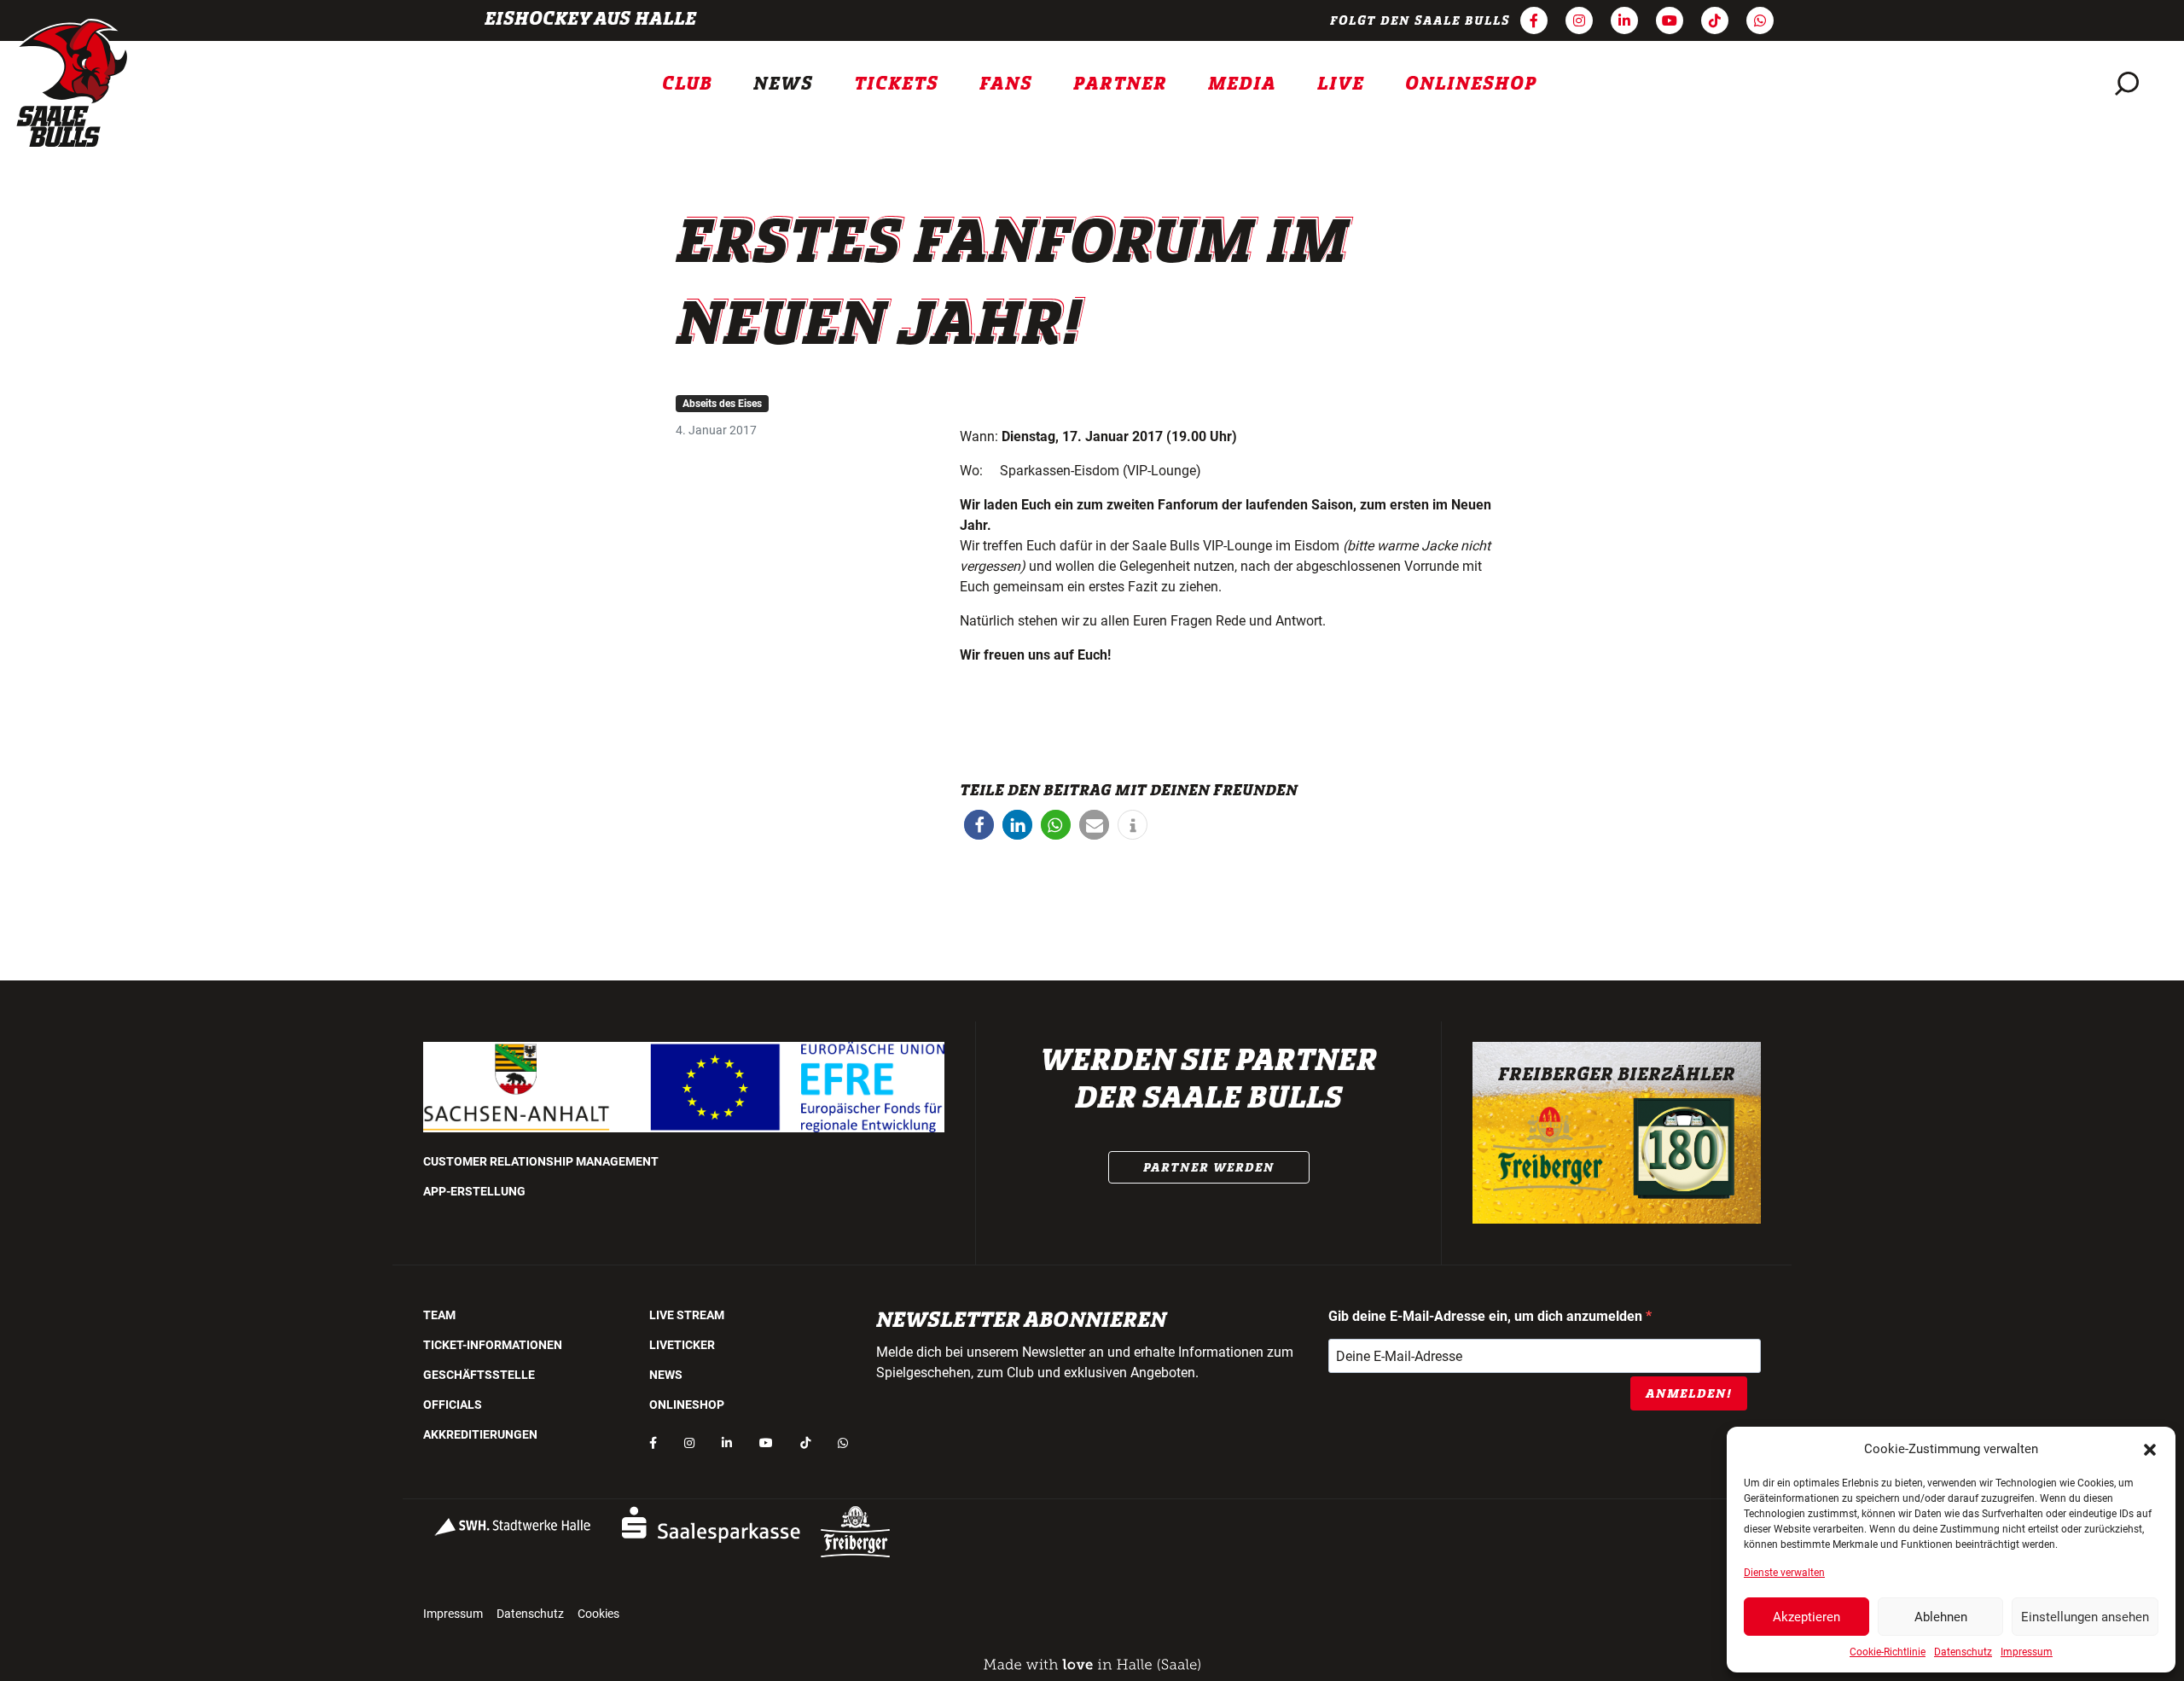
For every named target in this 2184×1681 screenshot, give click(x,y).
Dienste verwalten (1784, 1573)
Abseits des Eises (722, 404)
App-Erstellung (474, 1191)
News (783, 84)
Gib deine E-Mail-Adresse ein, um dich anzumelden (1487, 1316)
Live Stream (687, 1315)
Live (1341, 84)
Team (439, 1315)
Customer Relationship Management (541, 1161)
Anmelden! (1689, 1393)
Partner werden (1209, 1167)
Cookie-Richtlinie (1888, 1652)
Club (687, 84)
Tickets (896, 84)
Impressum (2027, 1652)
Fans (1006, 84)
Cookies (598, 1614)
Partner (1120, 84)
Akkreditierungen (480, 1434)
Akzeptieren (1806, 1617)
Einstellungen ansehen (2085, 1617)
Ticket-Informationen (493, 1345)
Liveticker (682, 1345)
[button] (2150, 1449)
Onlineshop (1471, 84)
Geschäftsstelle (479, 1375)
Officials (453, 1405)
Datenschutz (1963, 1652)
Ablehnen (1941, 1617)
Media (1242, 84)
